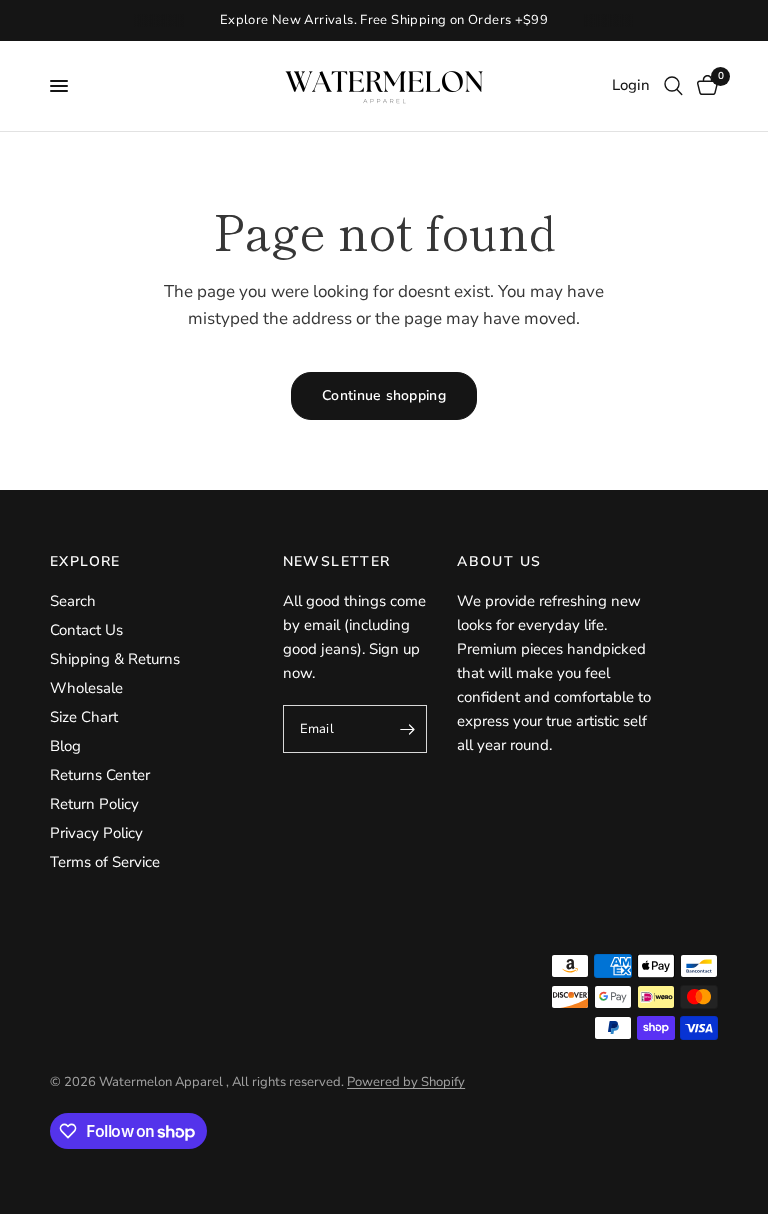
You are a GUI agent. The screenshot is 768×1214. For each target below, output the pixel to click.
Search (73, 601)
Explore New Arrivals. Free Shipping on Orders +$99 (384, 20)
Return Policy (94, 804)
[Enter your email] (407, 729)
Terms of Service (105, 862)
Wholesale (86, 688)
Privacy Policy (96, 833)
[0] (704, 86)
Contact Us (86, 630)
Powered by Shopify (406, 1082)
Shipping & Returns (115, 659)
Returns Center (100, 775)
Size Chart (84, 717)
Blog (65, 746)
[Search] (673, 86)
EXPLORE (85, 562)
